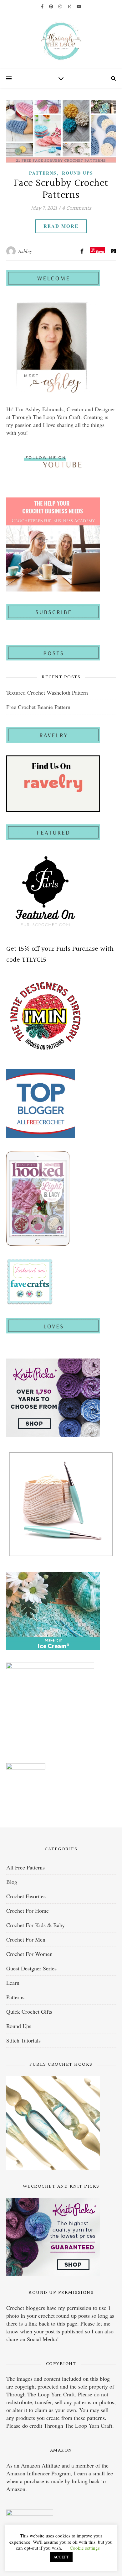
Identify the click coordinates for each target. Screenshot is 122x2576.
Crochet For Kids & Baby (36, 1925)
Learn (13, 1983)
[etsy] (70, 6)
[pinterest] (52, 6)
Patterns (43, 173)
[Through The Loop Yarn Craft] (61, 41)
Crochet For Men (26, 1939)
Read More (61, 226)
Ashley (25, 251)
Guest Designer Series (31, 1968)
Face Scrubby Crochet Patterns (61, 189)
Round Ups (78, 173)
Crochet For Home (28, 1911)
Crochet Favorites (26, 1896)
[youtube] (79, 6)
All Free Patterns (25, 1867)
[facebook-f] (43, 6)
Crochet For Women (29, 1954)
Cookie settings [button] (85, 2548)
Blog (12, 1882)
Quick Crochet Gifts (29, 2011)
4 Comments (77, 208)
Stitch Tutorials (23, 2040)
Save (100, 251)
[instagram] (61, 6)
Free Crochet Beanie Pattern (38, 707)
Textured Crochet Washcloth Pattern (47, 692)
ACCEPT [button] (61, 2557)
